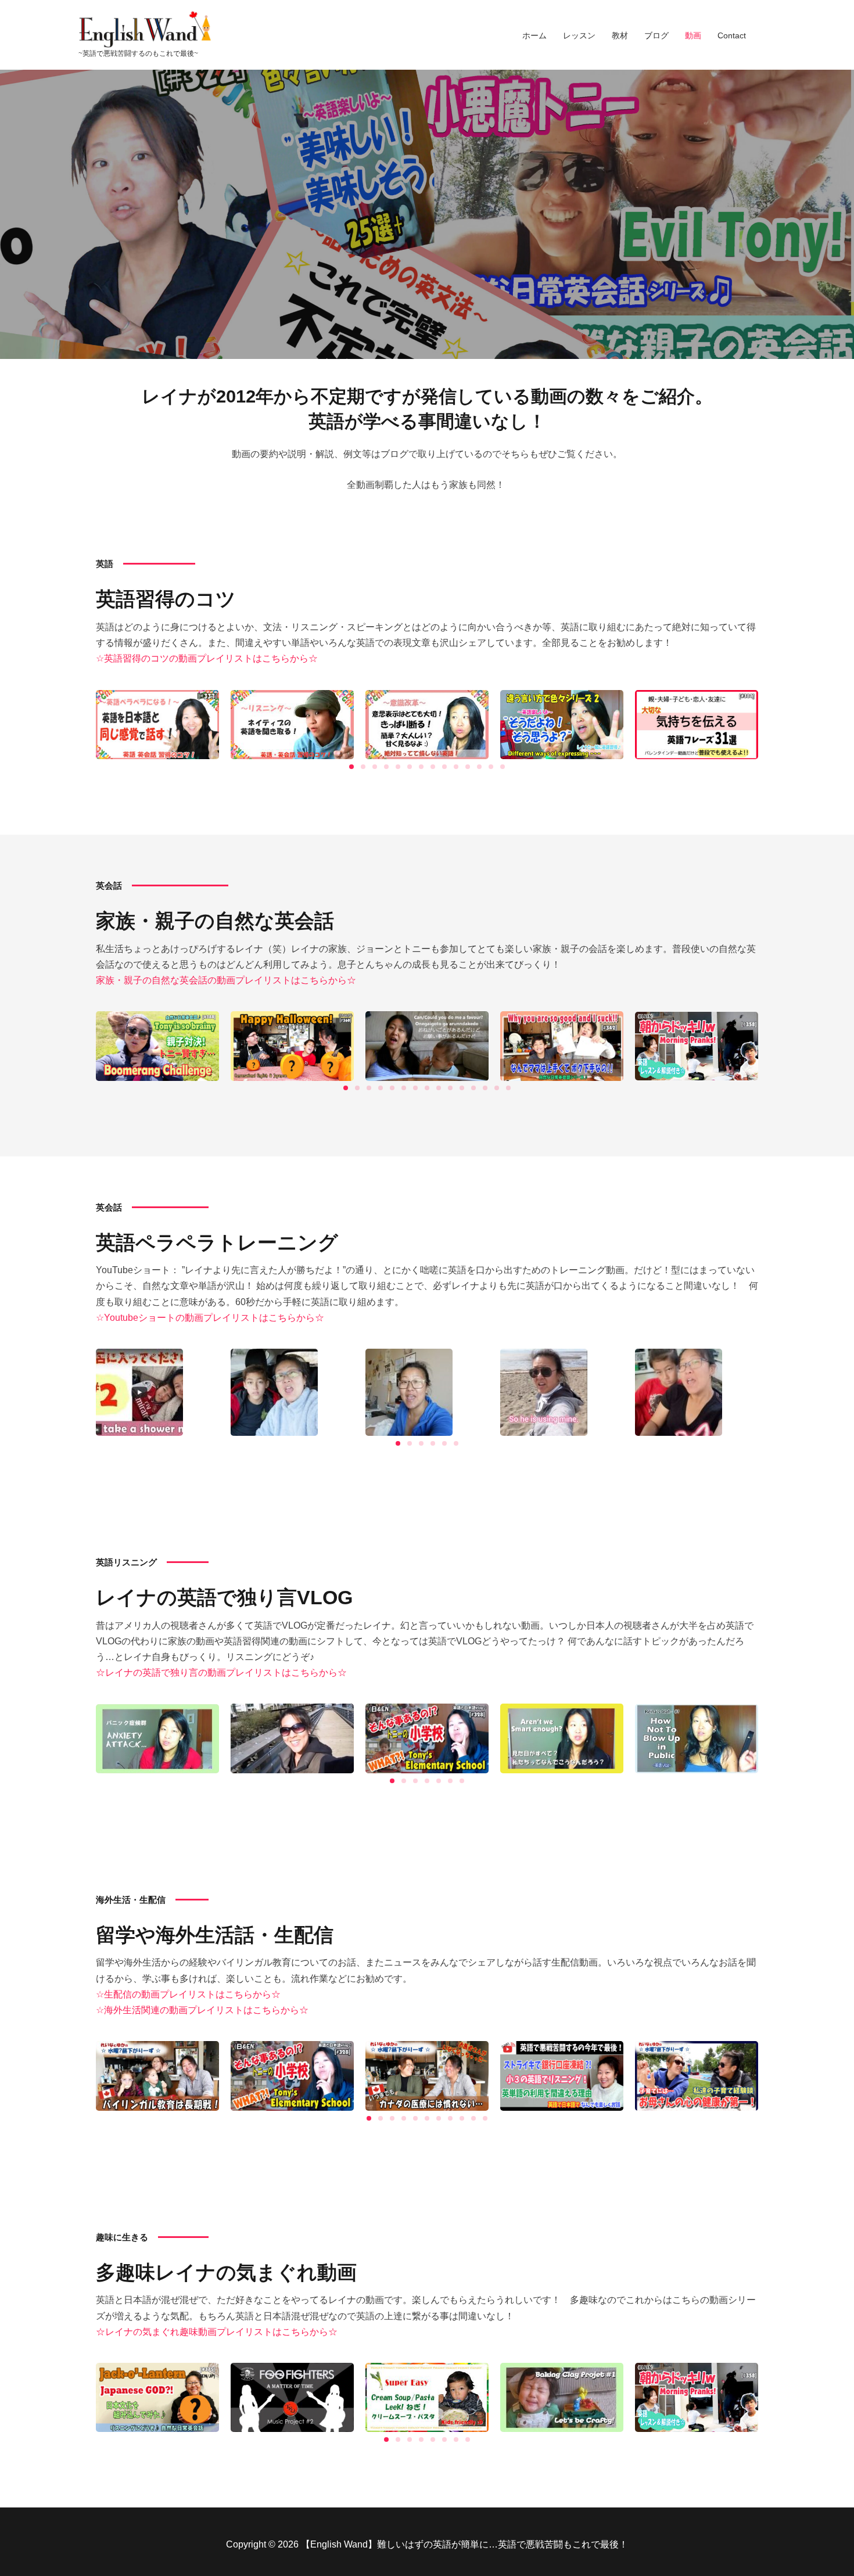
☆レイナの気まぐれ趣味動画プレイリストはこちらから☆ (217, 2332)
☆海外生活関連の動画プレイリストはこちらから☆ (202, 2010)
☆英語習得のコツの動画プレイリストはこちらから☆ (207, 658)
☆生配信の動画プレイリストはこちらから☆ (188, 1994)
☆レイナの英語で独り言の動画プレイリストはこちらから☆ (221, 1673)
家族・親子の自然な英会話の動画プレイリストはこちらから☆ (226, 980)
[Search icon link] (771, 34)
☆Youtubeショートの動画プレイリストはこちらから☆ (210, 1318)
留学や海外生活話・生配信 (215, 1935)
